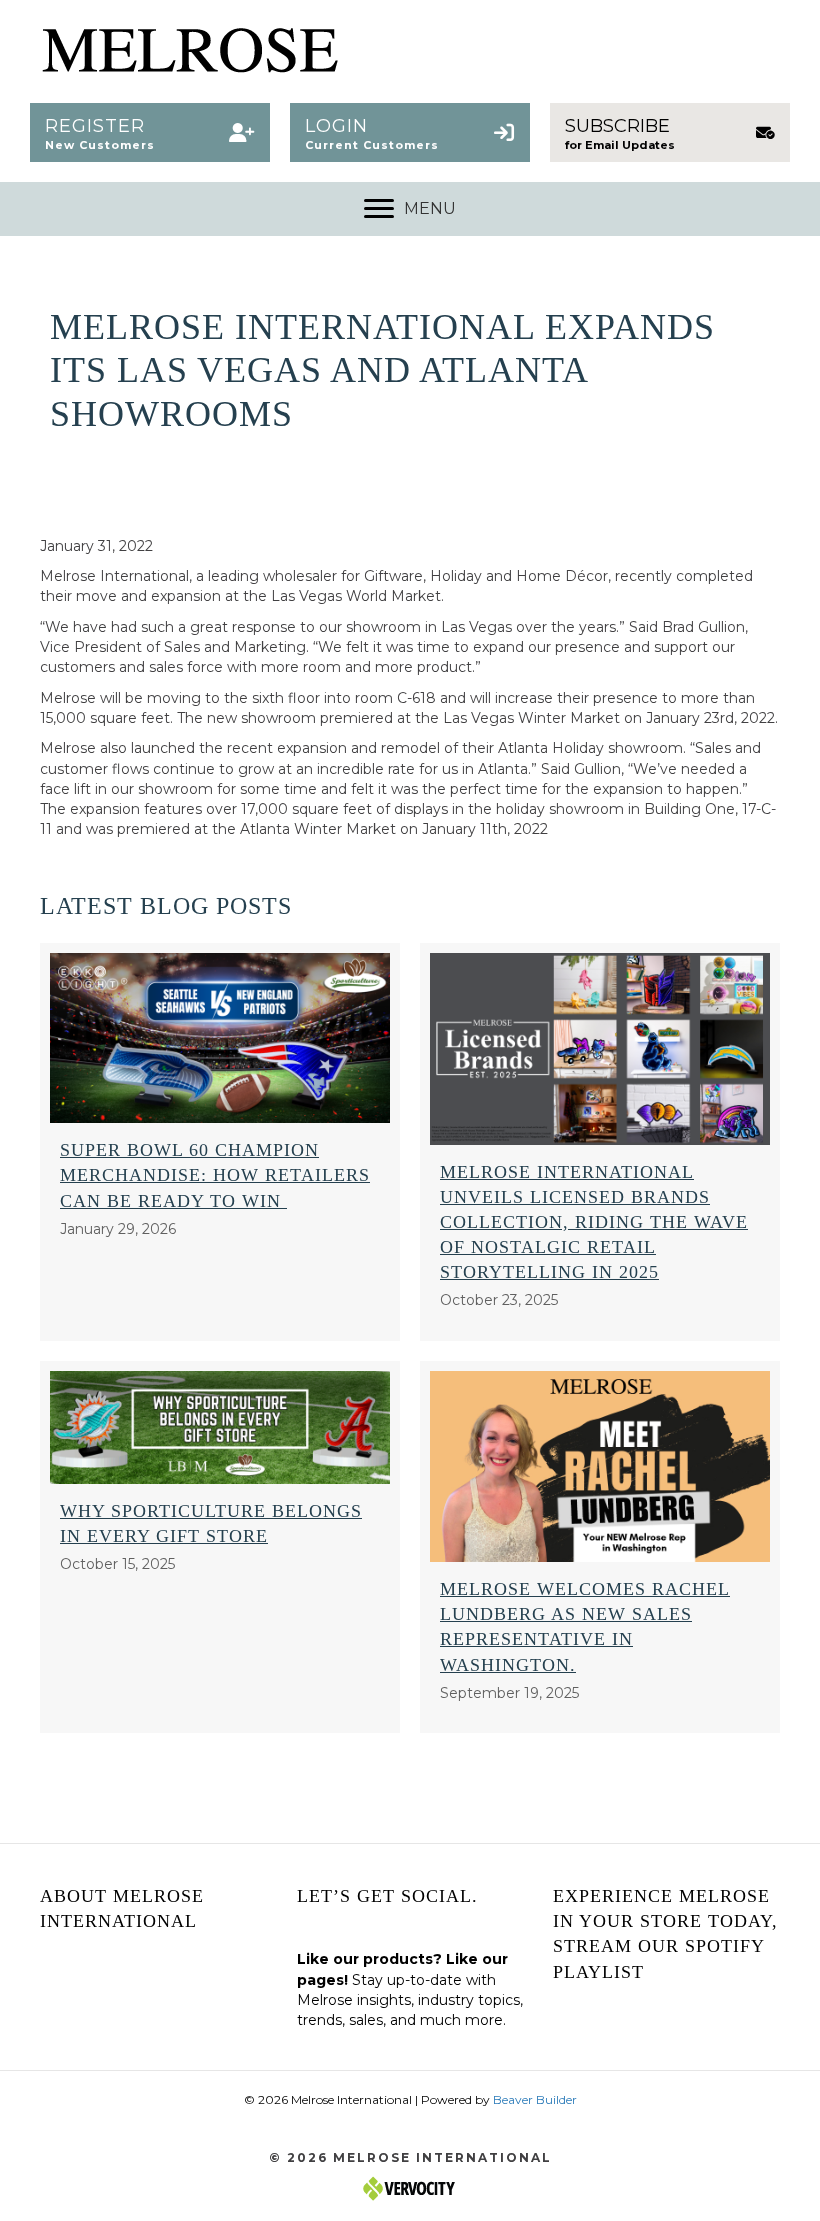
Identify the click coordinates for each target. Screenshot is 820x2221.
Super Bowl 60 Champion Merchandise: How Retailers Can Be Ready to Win (215, 1175)
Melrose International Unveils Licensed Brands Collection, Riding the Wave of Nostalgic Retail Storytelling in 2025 (594, 1222)
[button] (150, 132)
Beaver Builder (535, 2099)
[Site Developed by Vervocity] (410, 2187)
